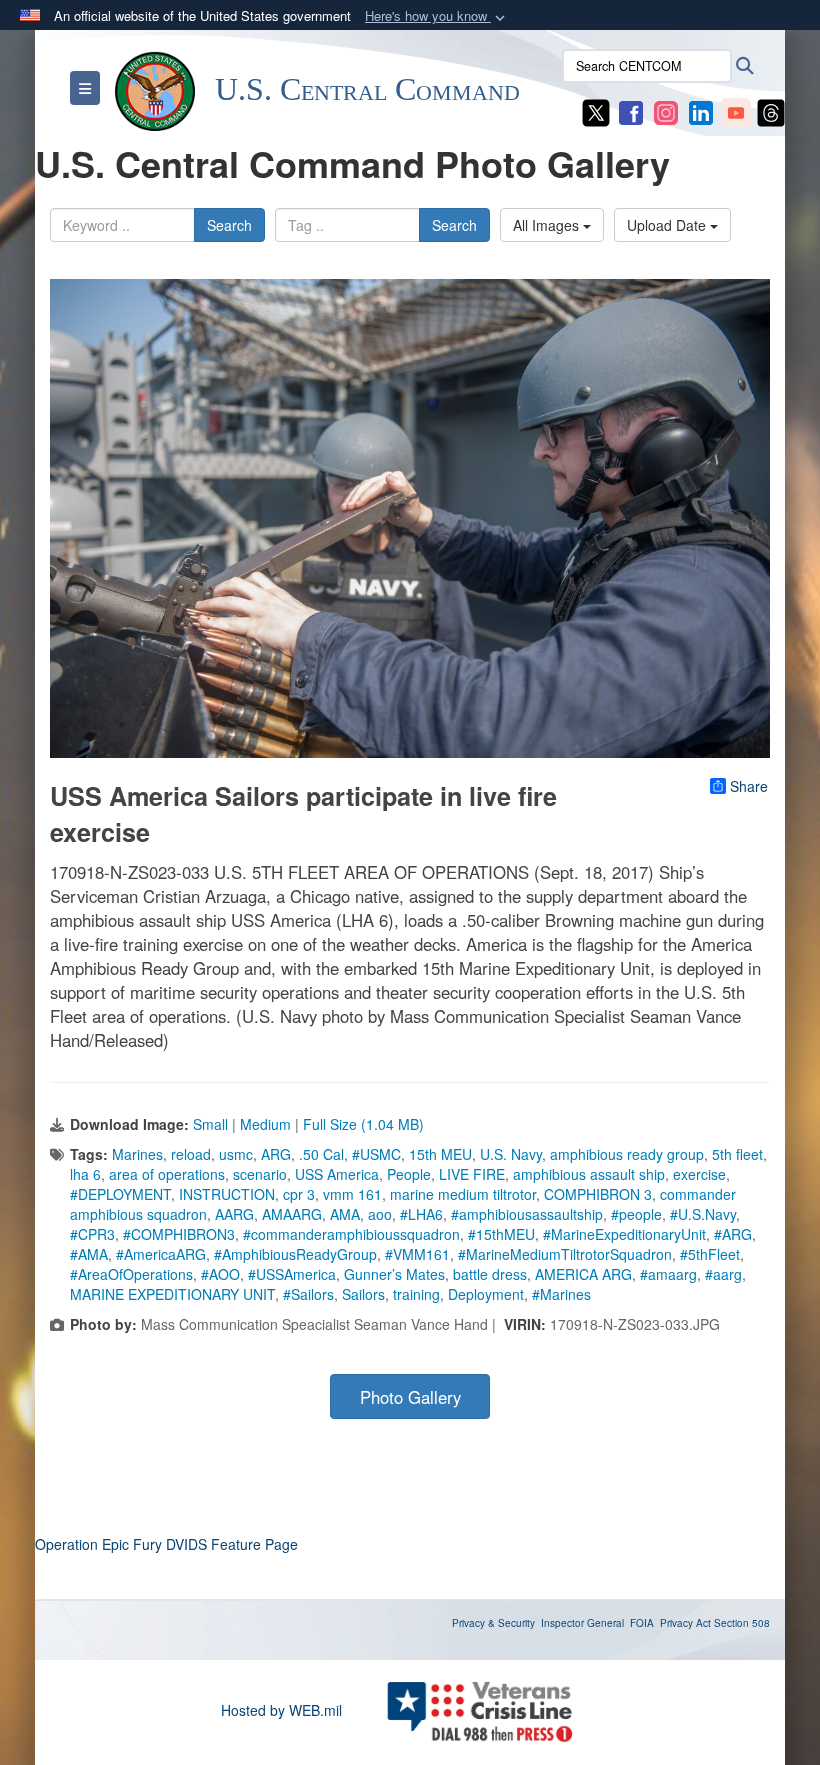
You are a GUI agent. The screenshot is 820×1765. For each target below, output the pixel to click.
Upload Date (668, 225)
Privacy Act (685, 1623)
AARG (234, 1214)
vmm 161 (352, 1194)
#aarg (723, 1274)
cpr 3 (299, 1194)
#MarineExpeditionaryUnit (624, 1234)
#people (636, 1214)
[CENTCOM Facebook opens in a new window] (631, 111)
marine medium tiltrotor (463, 1194)
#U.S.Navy (703, 1214)
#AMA (89, 1254)
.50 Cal (321, 1154)
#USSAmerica (292, 1274)
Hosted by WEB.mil (281, 1710)
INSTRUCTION (227, 1194)
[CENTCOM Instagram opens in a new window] (666, 111)
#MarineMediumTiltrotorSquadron (565, 1254)
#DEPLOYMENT (120, 1194)
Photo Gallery (410, 1397)
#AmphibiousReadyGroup (295, 1254)
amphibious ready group (627, 1154)
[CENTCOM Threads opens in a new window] (771, 111)
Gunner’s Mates (394, 1274)
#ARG (733, 1234)
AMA (345, 1214)
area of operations (167, 1174)
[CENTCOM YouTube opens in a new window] (736, 111)
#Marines (561, 1294)
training (416, 1294)
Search (229, 225)
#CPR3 (92, 1234)
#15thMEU (501, 1234)
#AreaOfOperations (131, 1274)
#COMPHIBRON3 (179, 1234)
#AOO (220, 1274)
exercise (699, 1174)
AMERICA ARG (583, 1274)
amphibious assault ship (589, 1174)
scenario (260, 1174)
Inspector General (582, 1623)
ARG (276, 1154)
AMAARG (292, 1214)
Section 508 (742, 1623)
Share (749, 786)
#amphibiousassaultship (527, 1214)
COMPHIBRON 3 (598, 1194)
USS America (337, 1174)
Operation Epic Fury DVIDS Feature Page (166, 1544)
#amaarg (668, 1274)
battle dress (490, 1274)
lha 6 (85, 1174)
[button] (437, 16)
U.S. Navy (511, 1154)
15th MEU (440, 1154)
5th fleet (737, 1154)
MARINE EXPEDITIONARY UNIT (172, 1294)
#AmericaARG (161, 1254)
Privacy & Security (493, 1623)
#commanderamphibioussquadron (351, 1234)
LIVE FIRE (472, 1174)
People (409, 1174)
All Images (548, 225)
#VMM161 (417, 1254)
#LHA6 (421, 1214)
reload (191, 1154)
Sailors (363, 1294)
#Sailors (308, 1294)
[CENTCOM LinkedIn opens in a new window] (701, 111)
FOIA (642, 1623)
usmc (236, 1154)
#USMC (376, 1154)
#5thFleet (710, 1254)
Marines (137, 1154)
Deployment (486, 1294)
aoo (380, 1214)
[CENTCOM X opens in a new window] (596, 111)
